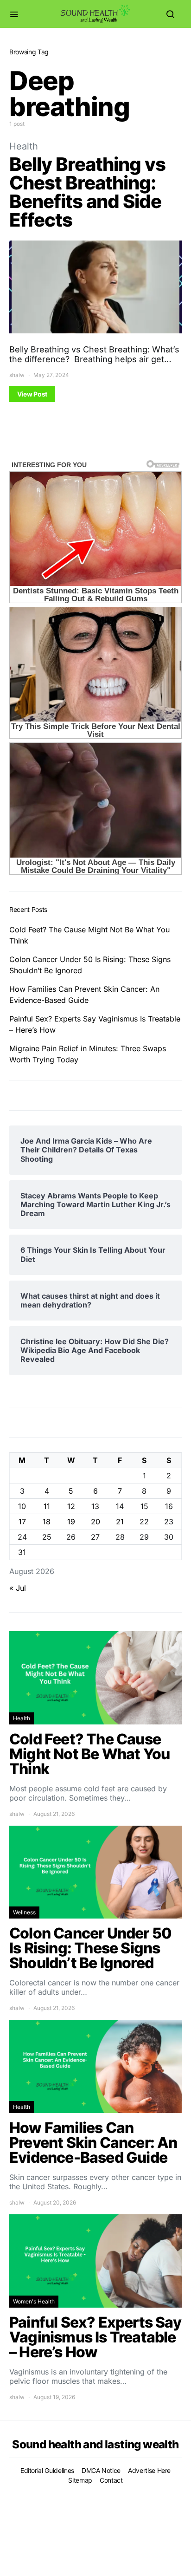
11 (47, 1506)
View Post (32, 394)
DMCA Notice (101, 2470)
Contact (111, 2480)
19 (71, 1522)
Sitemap (80, 2480)
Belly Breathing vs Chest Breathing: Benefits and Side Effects (87, 192)
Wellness (24, 1912)
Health (24, 146)
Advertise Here (149, 2470)
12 (71, 1506)
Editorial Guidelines (47, 2470)
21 (120, 1522)
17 (22, 1522)
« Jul (18, 1588)
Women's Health (34, 2301)
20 (95, 1522)
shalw (17, 375)
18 (47, 1522)
